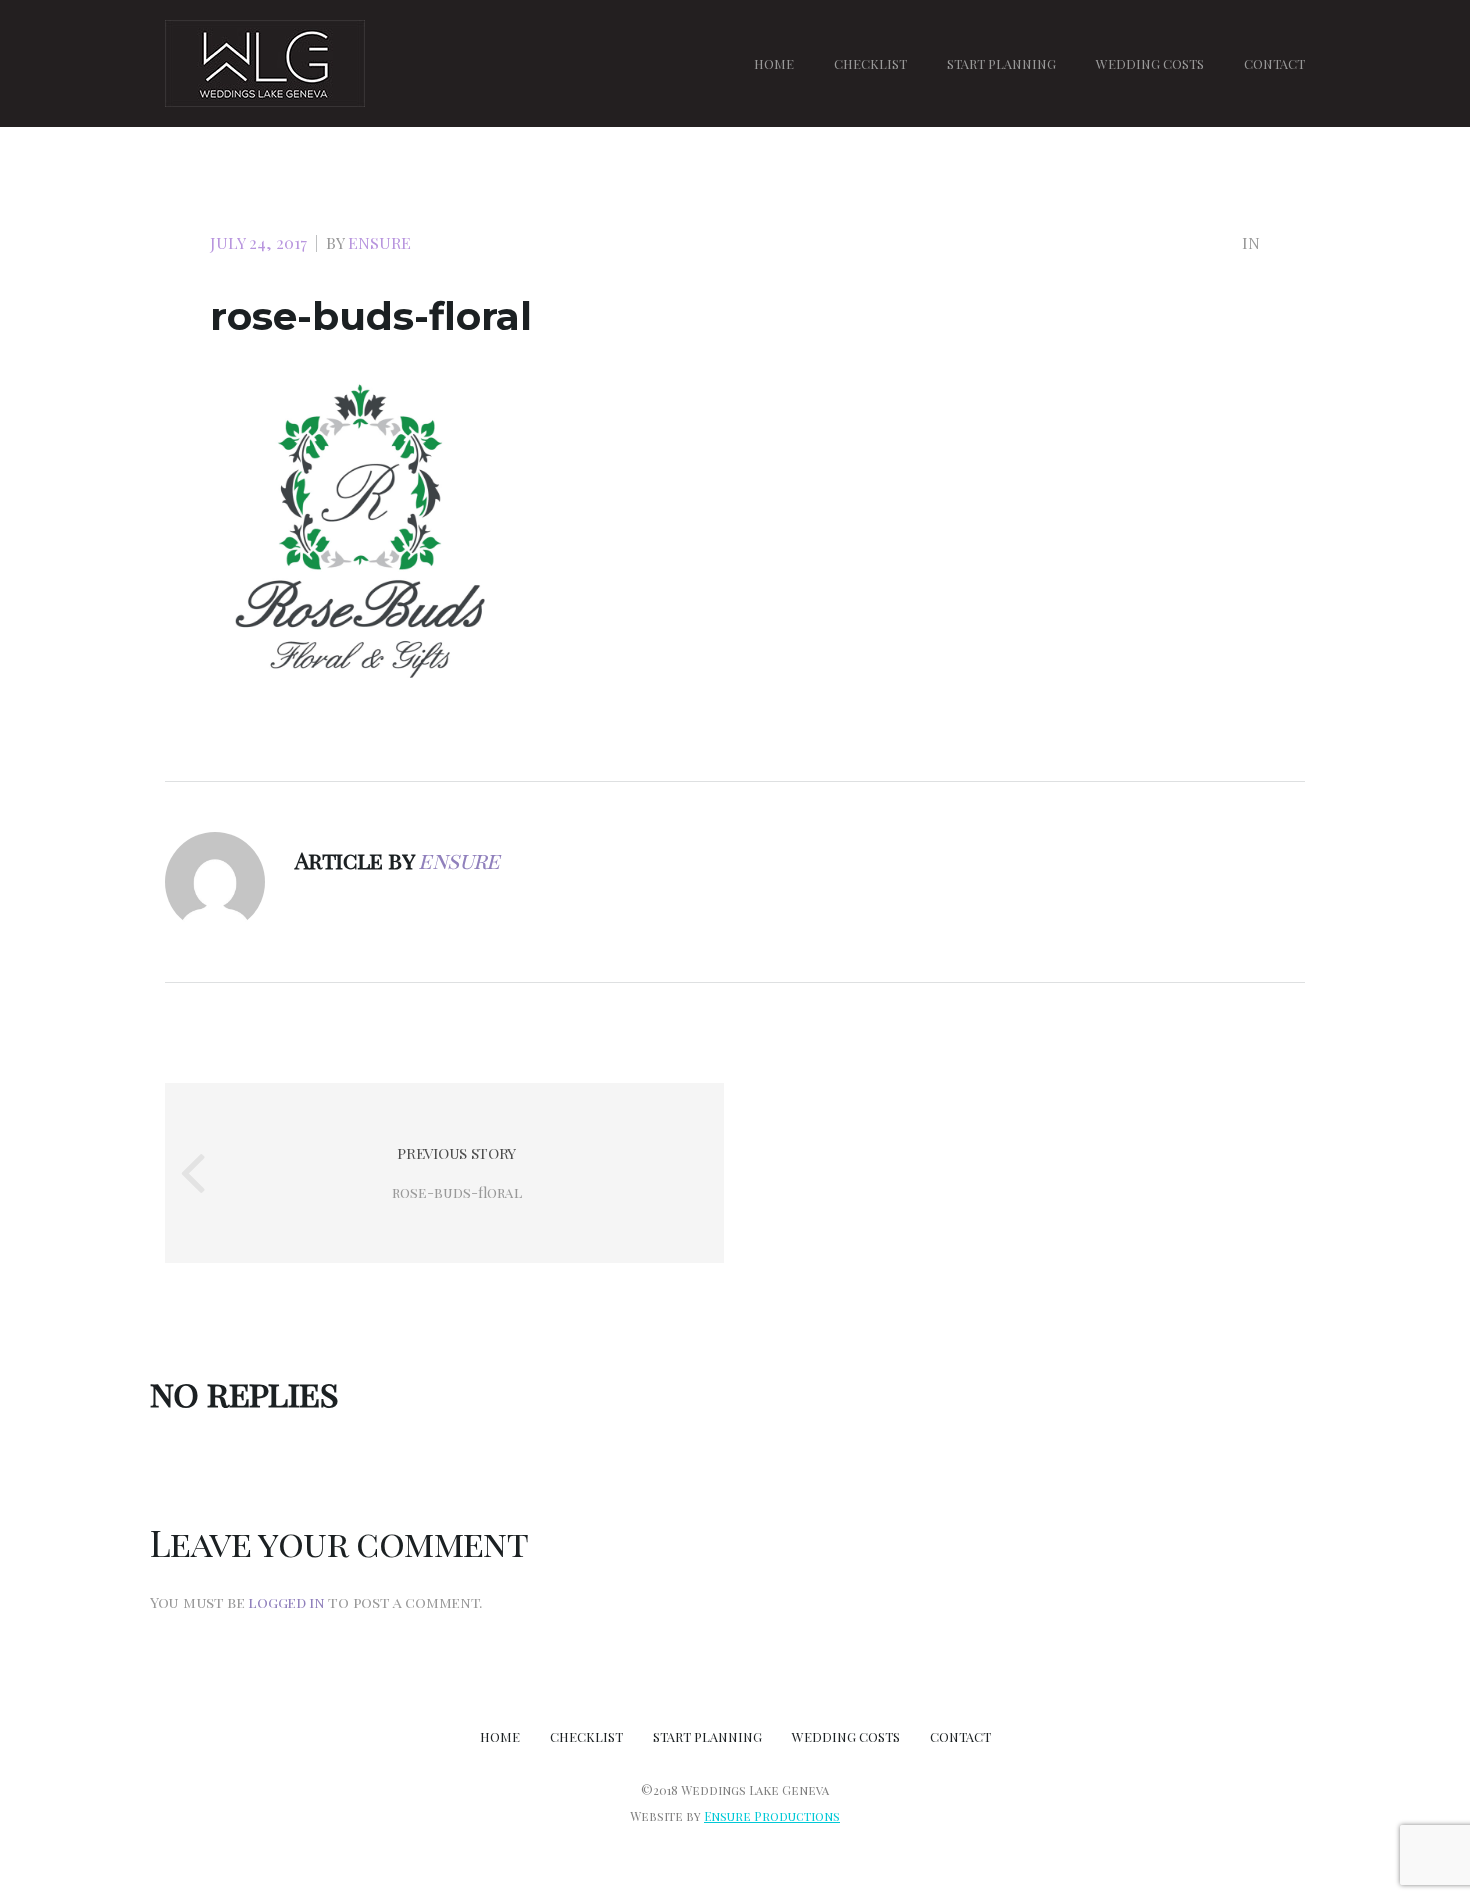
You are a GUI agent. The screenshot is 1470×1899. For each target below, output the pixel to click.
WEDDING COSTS (1150, 63)
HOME (774, 63)
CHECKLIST (870, 63)
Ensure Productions (772, 1816)
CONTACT (1274, 63)
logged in (286, 1602)
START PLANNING (1001, 63)
